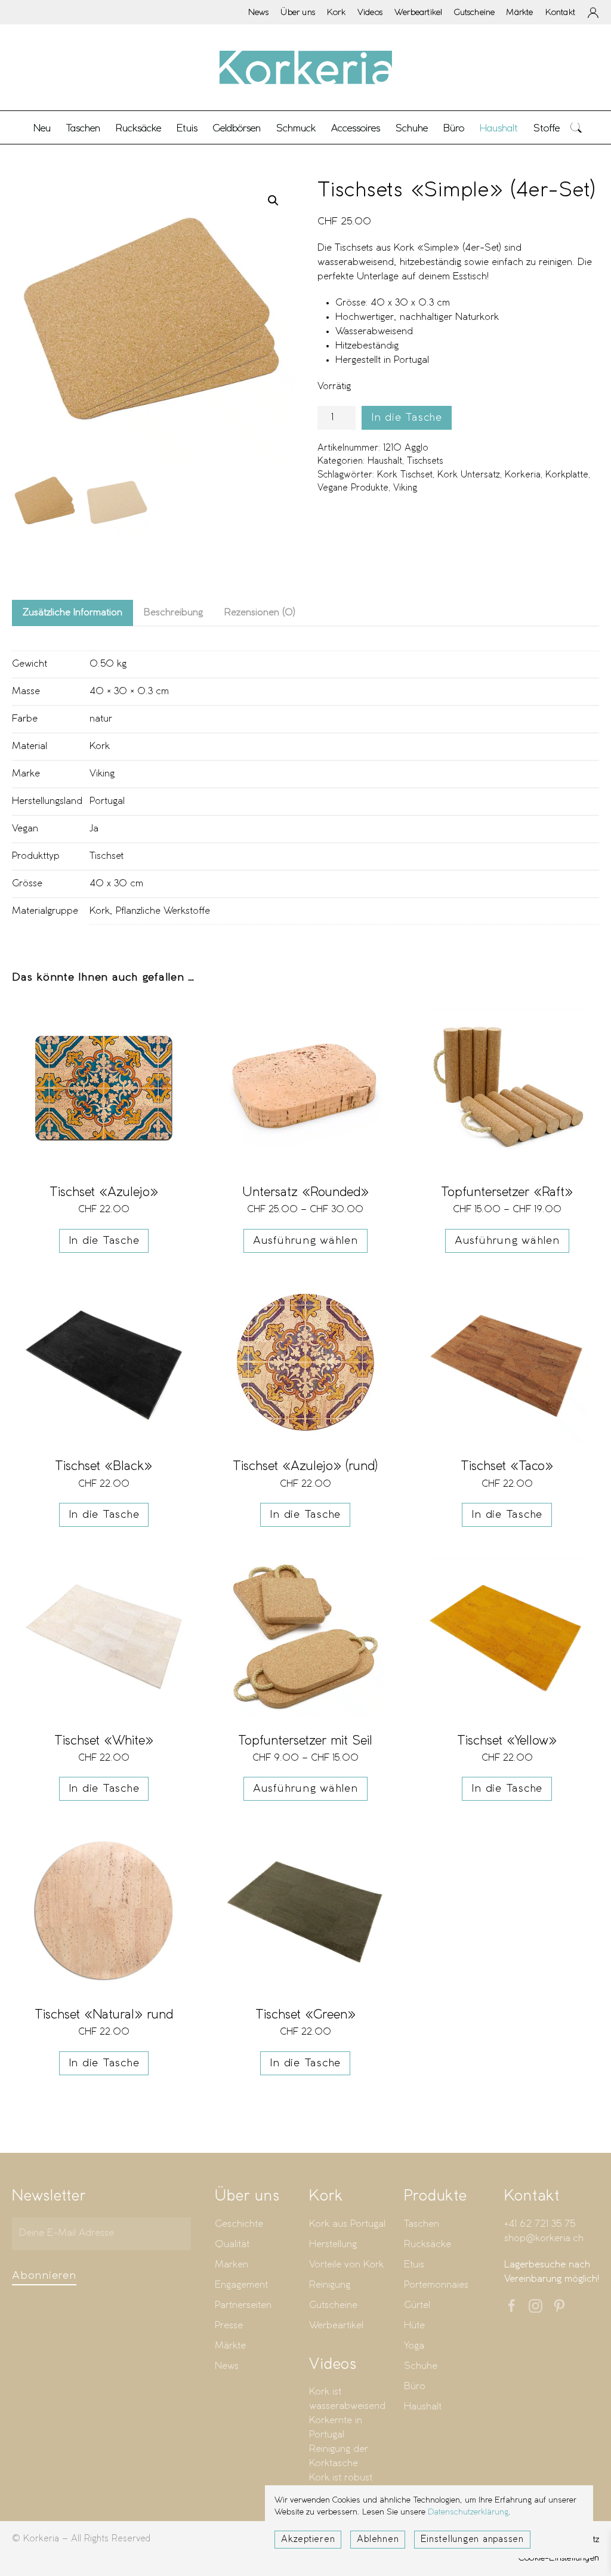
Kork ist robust (341, 2478)
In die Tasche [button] (104, 1241)
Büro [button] (454, 128)
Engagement (241, 2285)
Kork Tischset (405, 475)
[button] (576, 127)
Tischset (107, 856)
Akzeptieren (308, 2540)
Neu (42, 128)
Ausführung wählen (305, 1241)
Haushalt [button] (499, 128)
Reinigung (330, 2285)
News (259, 12)
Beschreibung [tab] (173, 613)
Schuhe (421, 2366)
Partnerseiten (243, 2305)
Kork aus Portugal (347, 2224)
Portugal (107, 801)
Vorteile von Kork (346, 2265)
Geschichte (239, 2224)
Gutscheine (474, 12)
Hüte (414, 2326)
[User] (593, 13)
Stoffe (547, 128)
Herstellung (333, 2244)
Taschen (422, 2224)
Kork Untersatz (469, 475)
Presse (229, 2326)
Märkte (520, 12)
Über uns (298, 12)
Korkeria (523, 475)
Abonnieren (44, 2276)
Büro (415, 2387)
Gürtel (417, 2305)
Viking (405, 488)
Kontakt (560, 12)
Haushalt (385, 461)
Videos (370, 12)
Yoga (414, 2346)
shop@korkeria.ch (544, 2238)
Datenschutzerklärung (468, 2512)
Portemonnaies (436, 2285)
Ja (94, 829)
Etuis (414, 2265)
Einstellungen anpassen (472, 2540)
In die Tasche (407, 418)
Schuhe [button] (412, 128)
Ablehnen (378, 2540)
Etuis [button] (187, 128)
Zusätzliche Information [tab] (72, 613)
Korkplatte (567, 475)
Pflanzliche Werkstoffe (163, 911)
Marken (232, 2265)
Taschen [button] (83, 128)
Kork (336, 12)
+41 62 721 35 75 (540, 2224)
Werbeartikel (418, 12)
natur (101, 719)
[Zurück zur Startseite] (305, 67)
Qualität (232, 2244)
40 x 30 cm (116, 884)
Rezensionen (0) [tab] (260, 613)
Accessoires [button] (356, 128)
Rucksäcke (138, 128)
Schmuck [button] (296, 128)
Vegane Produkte (353, 488)
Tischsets (425, 461)
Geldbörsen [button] (237, 128)
